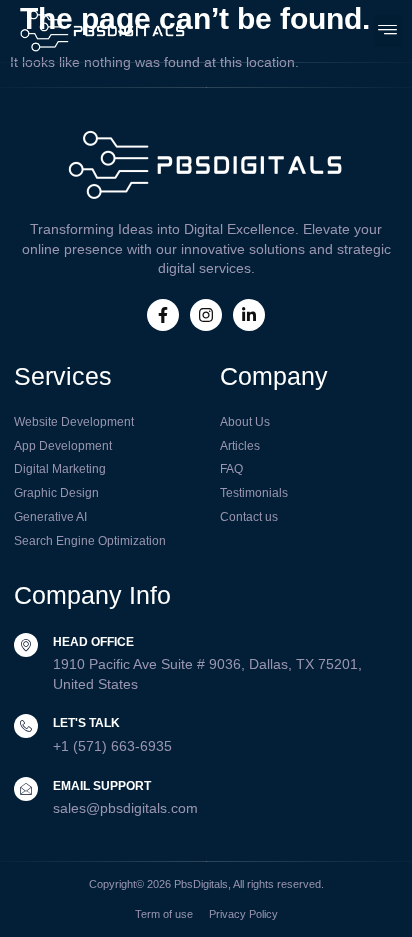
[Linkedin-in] (249, 315)
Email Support (102, 786)
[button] (388, 30)
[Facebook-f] (163, 315)
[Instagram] (206, 315)
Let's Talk (86, 723)
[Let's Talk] (26, 726)
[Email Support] (26, 789)
